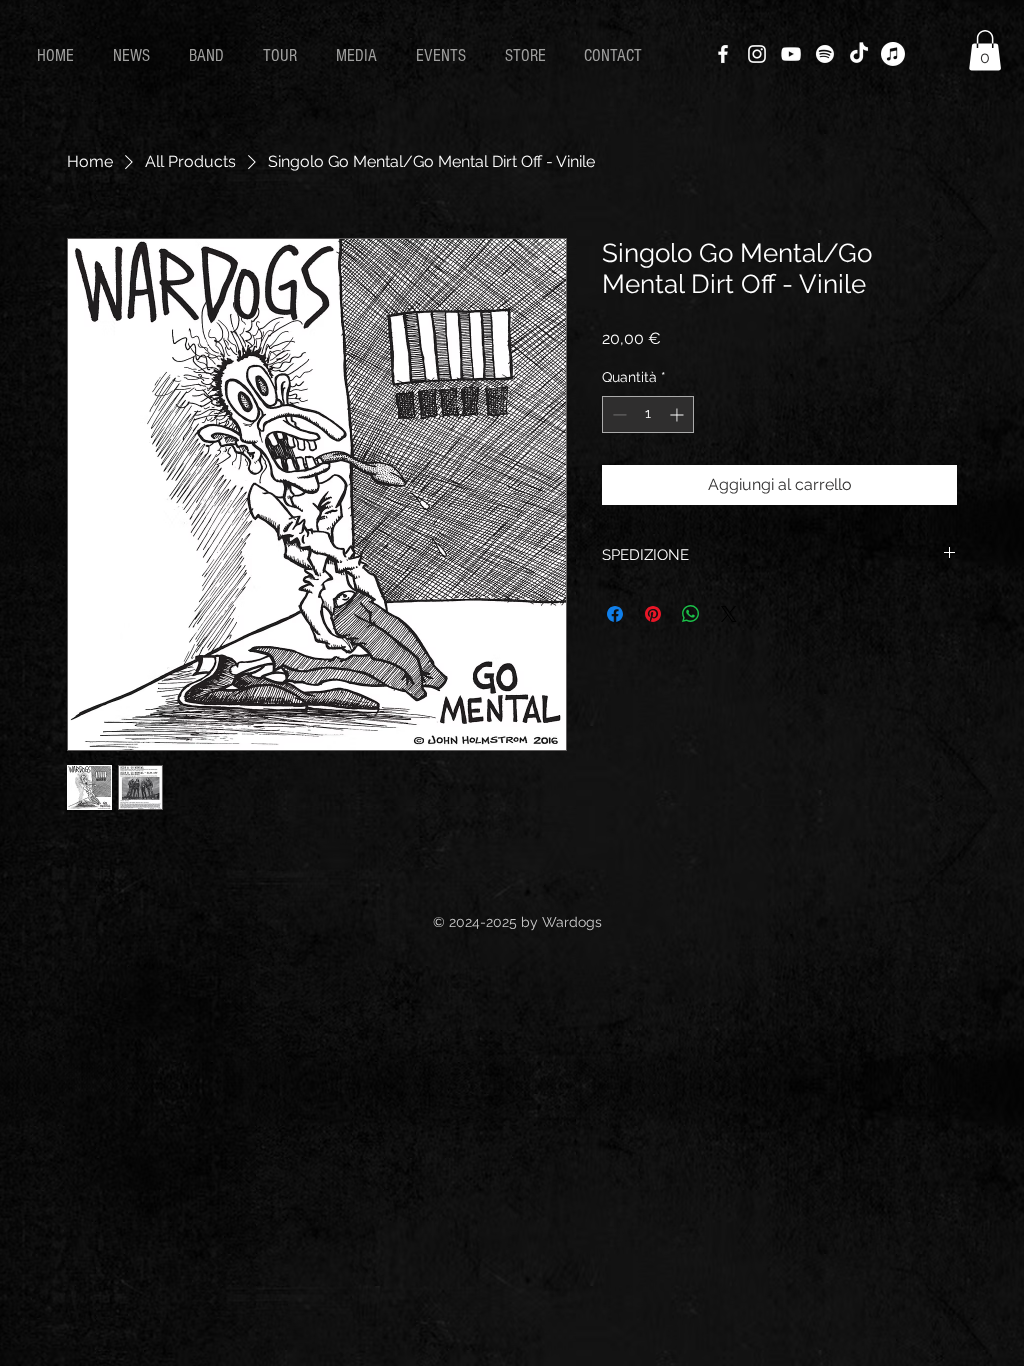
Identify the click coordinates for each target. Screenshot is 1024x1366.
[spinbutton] (648, 414)
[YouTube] (791, 54)
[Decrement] (617, 414)
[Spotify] (825, 54)
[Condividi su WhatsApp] (691, 614)
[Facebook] (723, 54)
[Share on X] (729, 614)
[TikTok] (859, 54)
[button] (985, 50)
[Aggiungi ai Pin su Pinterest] (653, 614)
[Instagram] (757, 54)
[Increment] (678, 414)
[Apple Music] (893, 54)
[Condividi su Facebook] (615, 614)
